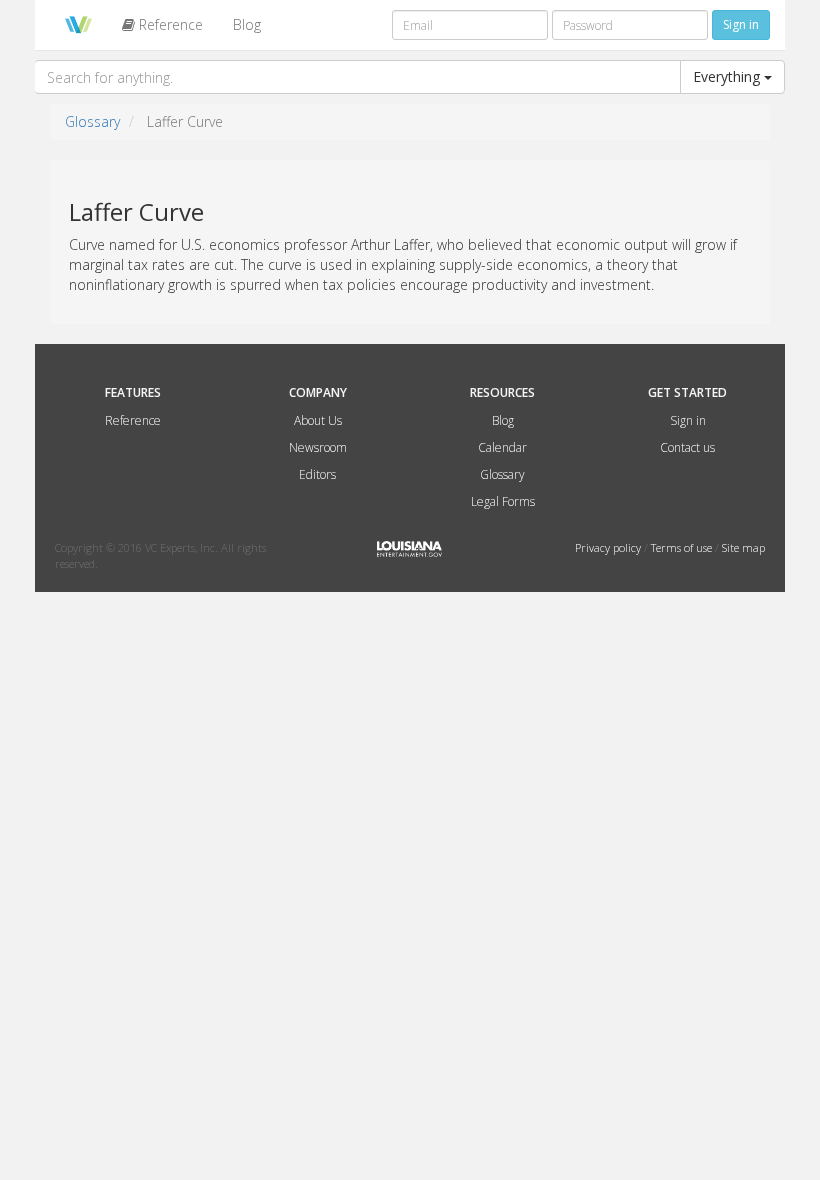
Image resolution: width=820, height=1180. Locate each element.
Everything (728, 76)
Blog (247, 24)
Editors (317, 474)
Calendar (502, 447)
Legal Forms (503, 501)
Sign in (688, 420)
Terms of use (683, 547)
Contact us (687, 447)
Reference (169, 24)
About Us (318, 420)
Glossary (92, 121)
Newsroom (318, 447)
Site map (743, 547)
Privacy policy (609, 547)
